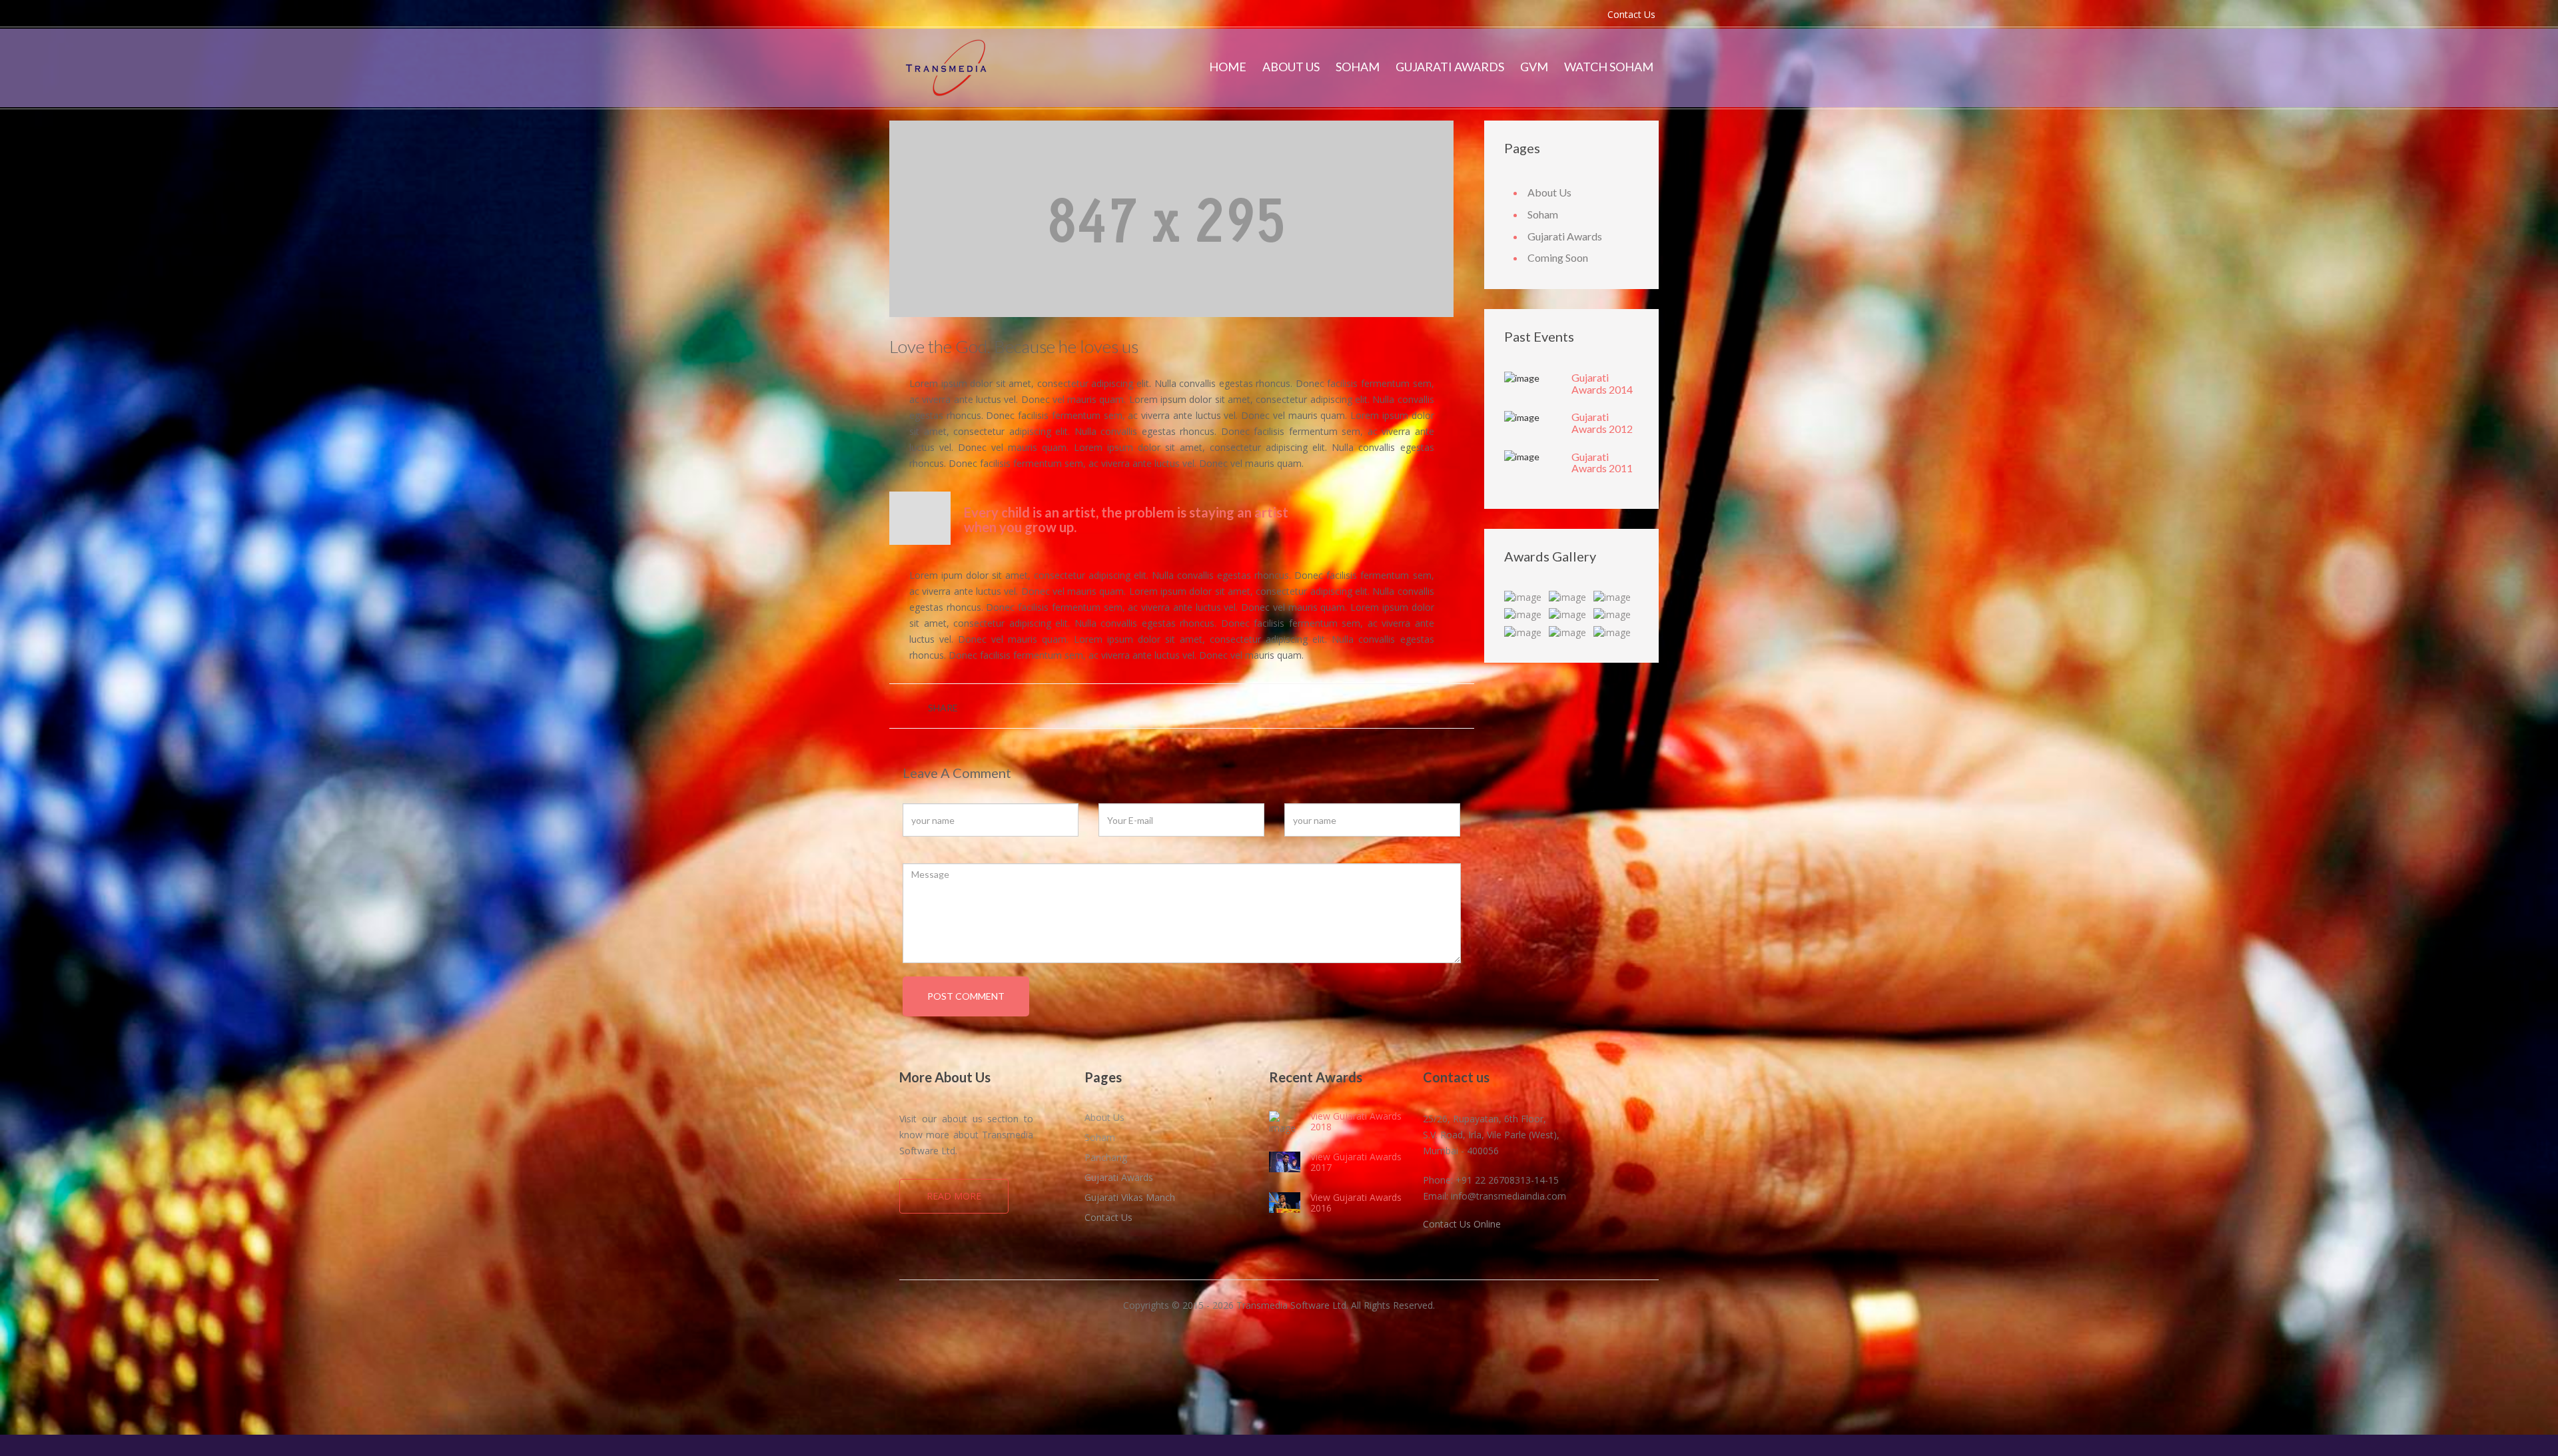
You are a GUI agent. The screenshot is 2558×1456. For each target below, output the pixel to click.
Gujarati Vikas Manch (1130, 1197)
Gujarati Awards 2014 (1602, 383)
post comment (966, 996)
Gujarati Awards (1450, 67)
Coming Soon (1558, 257)
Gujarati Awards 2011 (1602, 463)
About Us (1291, 67)
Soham (1358, 67)
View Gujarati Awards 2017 (1356, 1162)
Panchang (1106, 1157)
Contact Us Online (1462, 1224)
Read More (954, 1196)
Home (1228, 67)
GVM (1534, 67)
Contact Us (1631, 14)
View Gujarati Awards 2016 (1356, 1202)
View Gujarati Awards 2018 (1356, 1121)
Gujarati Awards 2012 (1602, 423)
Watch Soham (1609, 67)
